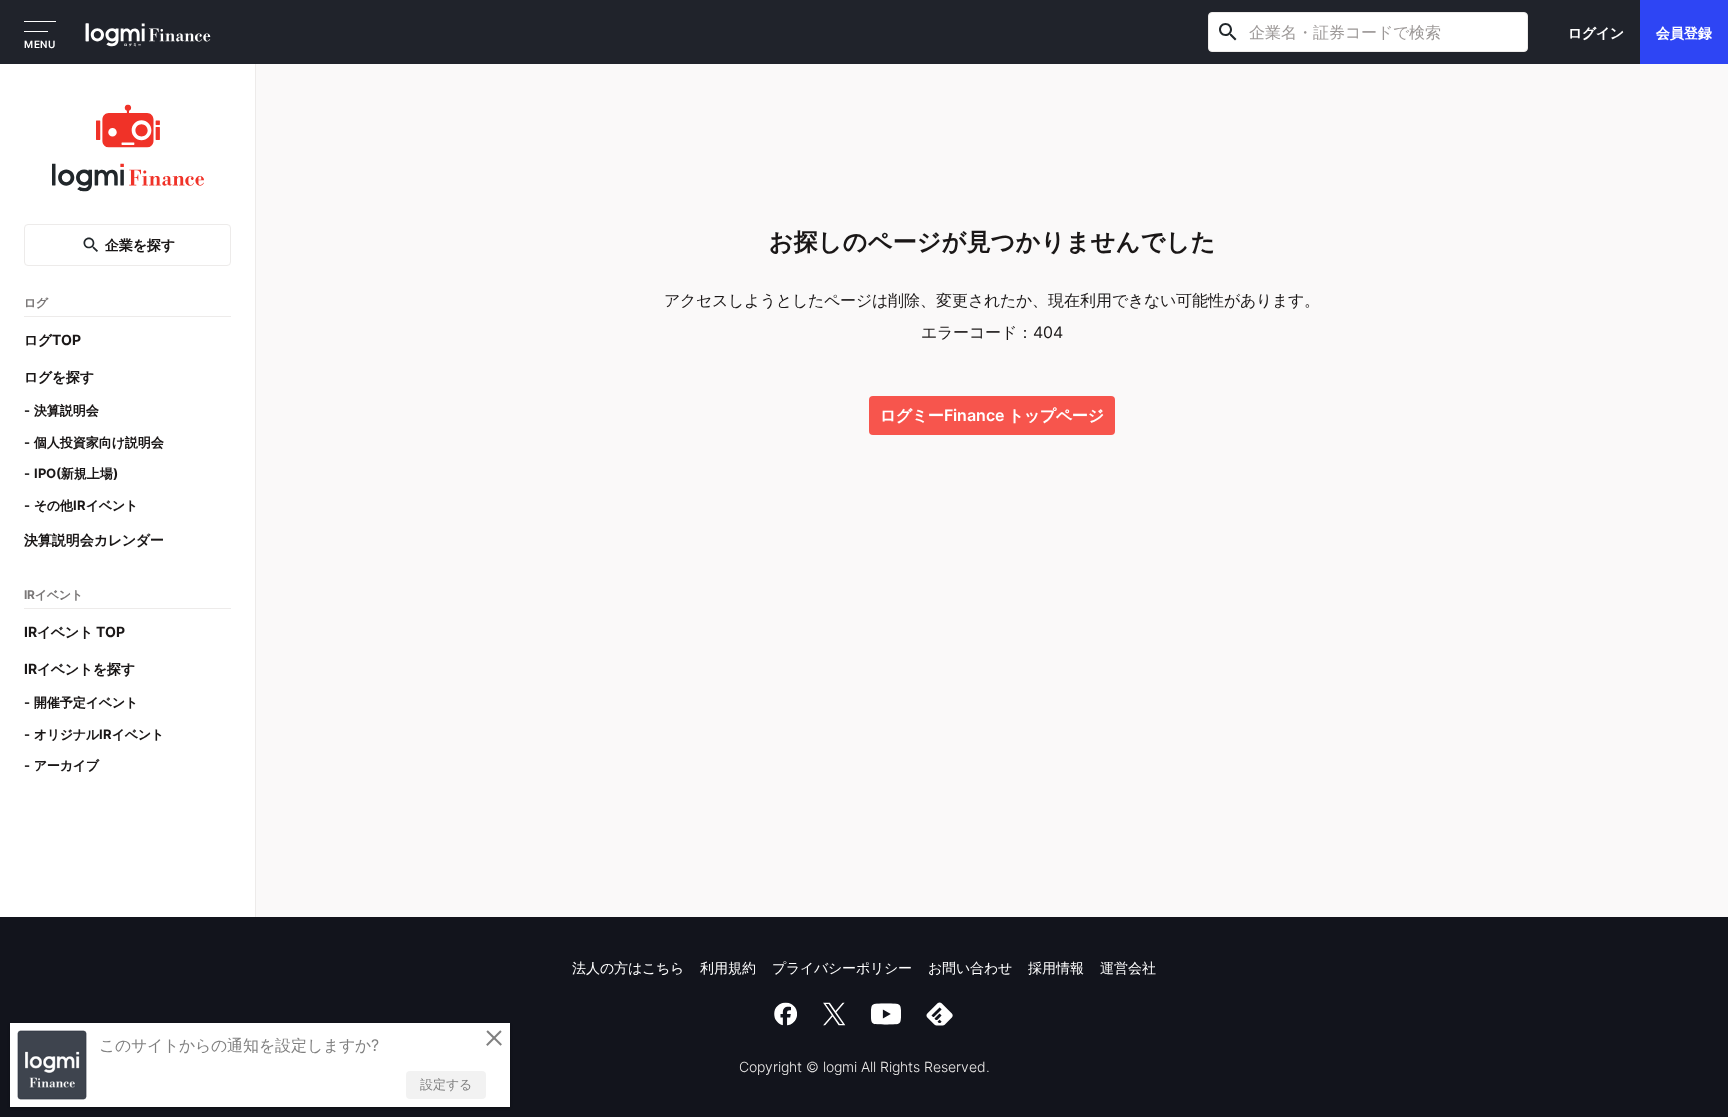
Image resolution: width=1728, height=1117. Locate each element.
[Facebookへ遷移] (786, 1014)
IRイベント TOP (74, 631)
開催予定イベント (86, 702)
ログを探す (59, 376)
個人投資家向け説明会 (99, 442)
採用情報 (1056, 967)
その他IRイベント (86, 505)
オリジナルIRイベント (99, 734)
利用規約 (728, 967)
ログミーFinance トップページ (992, 415)
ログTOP (52, 339)
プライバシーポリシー (842, 967)
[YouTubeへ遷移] (886, 1014)
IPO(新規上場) (76, 473)
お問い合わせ (970, 967)
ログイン (1596, 32)
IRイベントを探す (79, 668)
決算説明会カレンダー (94, 539)
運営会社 (1128, 967)
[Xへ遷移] (834, 1014)
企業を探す (140, 244)
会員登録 (1684, 32)
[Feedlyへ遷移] (940, 1014)
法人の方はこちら (628, 967)
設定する (446, 1084)
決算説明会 (66, 410)
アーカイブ (66, 765)
